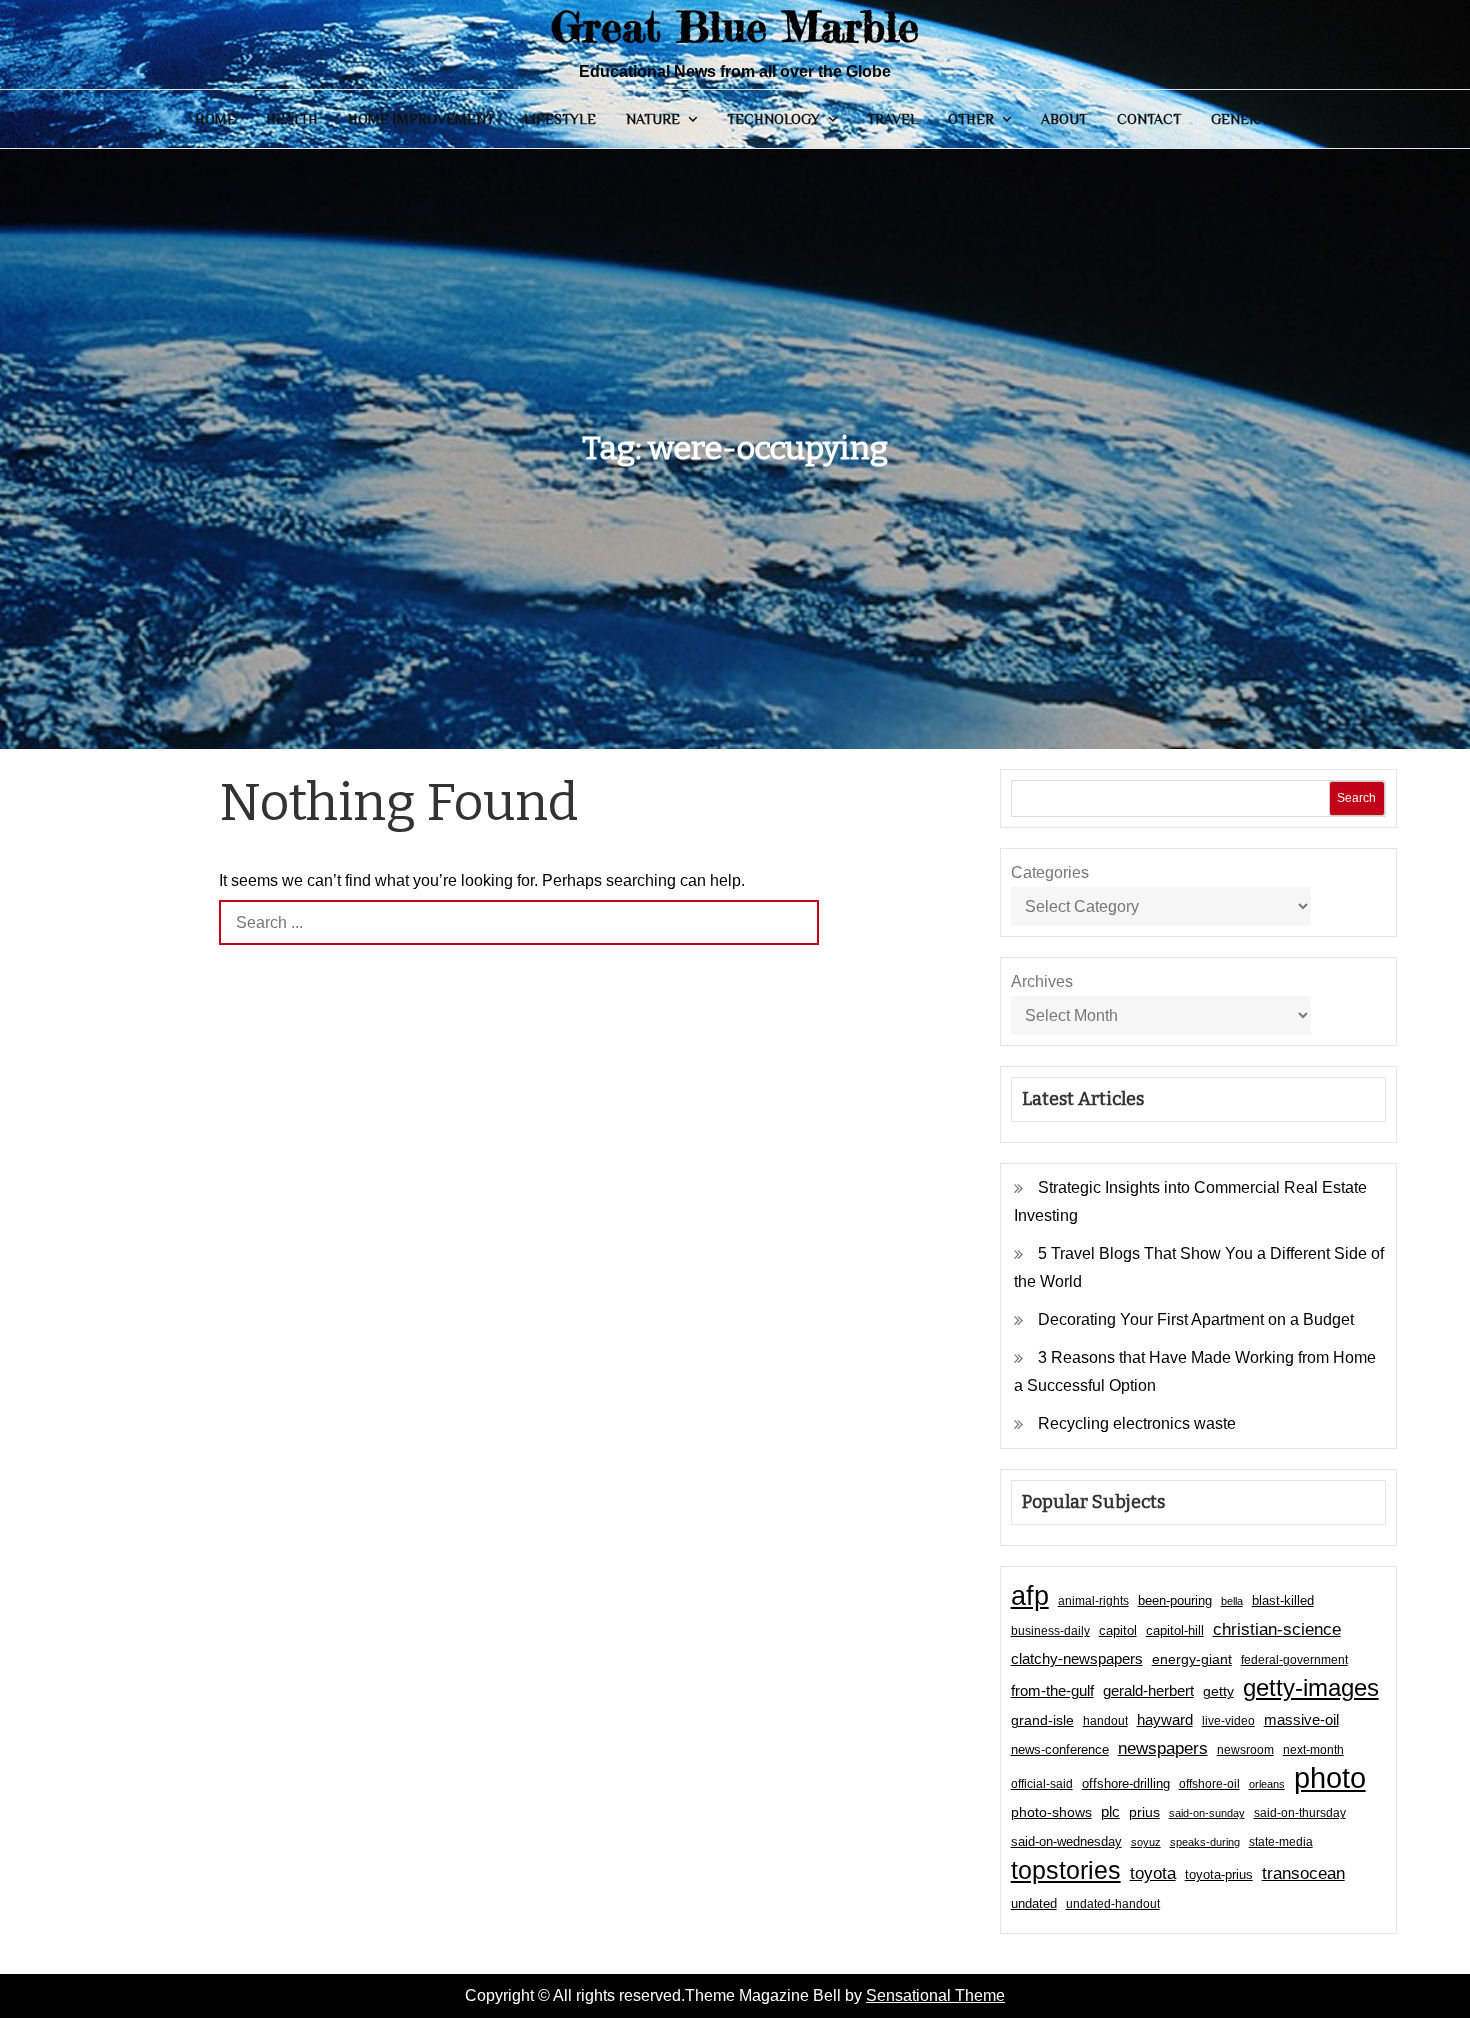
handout (1105, 1721)
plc (1110, 1812)
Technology (773, 119)
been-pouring (1175, 1600)
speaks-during (1205, 1842)
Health (292, 119)
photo (1330, 1778)
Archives (1042, 981)
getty (1218, 1691)
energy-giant (1192, 1659)
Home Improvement (421, 119)
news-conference (1060, 1749)
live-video (1228, 1720)
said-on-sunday (1207, 1813)
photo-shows (1051, 1812)
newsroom (1245, 1750)
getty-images (1311, 1688)
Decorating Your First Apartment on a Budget (1196, 1319)
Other (971, 119)
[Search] (796, 922)
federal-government (1294, 1660)
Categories (1050, 872)
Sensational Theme (935, 1995)
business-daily (1050, 1631)
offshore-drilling (1126, 1783)
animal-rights (1093, 1601)
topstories (1066, 1870)
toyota (1153, 1873)
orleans (1267, 1784)
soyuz (1146, 1842)
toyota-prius (1219, 1874)
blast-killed (1283, 1600)
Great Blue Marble (735, 26)
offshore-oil (1209, 1784)
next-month (1313, 1750)
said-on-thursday (1300, 1813)
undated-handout (1113, 1904)
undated (1034, 1903)
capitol (1118, 1631)
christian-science (1277, 1629)
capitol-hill (1175, 1630)
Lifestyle (560, 119)
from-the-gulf (1052, 1690)
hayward (1165, 1719)
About (1064, 119)
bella (1232, 1601)
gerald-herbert (1148, 1690)
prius (1144, 1812)
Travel (892, 119)
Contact (1149, 119)
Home (215, 119)
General (1243, 119)
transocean (1303, 1873)
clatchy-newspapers (1077, 1658)
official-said (1042, 1784)
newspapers (1163, 1748)
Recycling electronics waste (1137, 1423)
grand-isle (1042, 1720)
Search (1356, 798)
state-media (1281, 1842)
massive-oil (1301, 1719)
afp (1030, 1596)
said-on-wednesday (1066, 1841)
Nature (653, 119)
